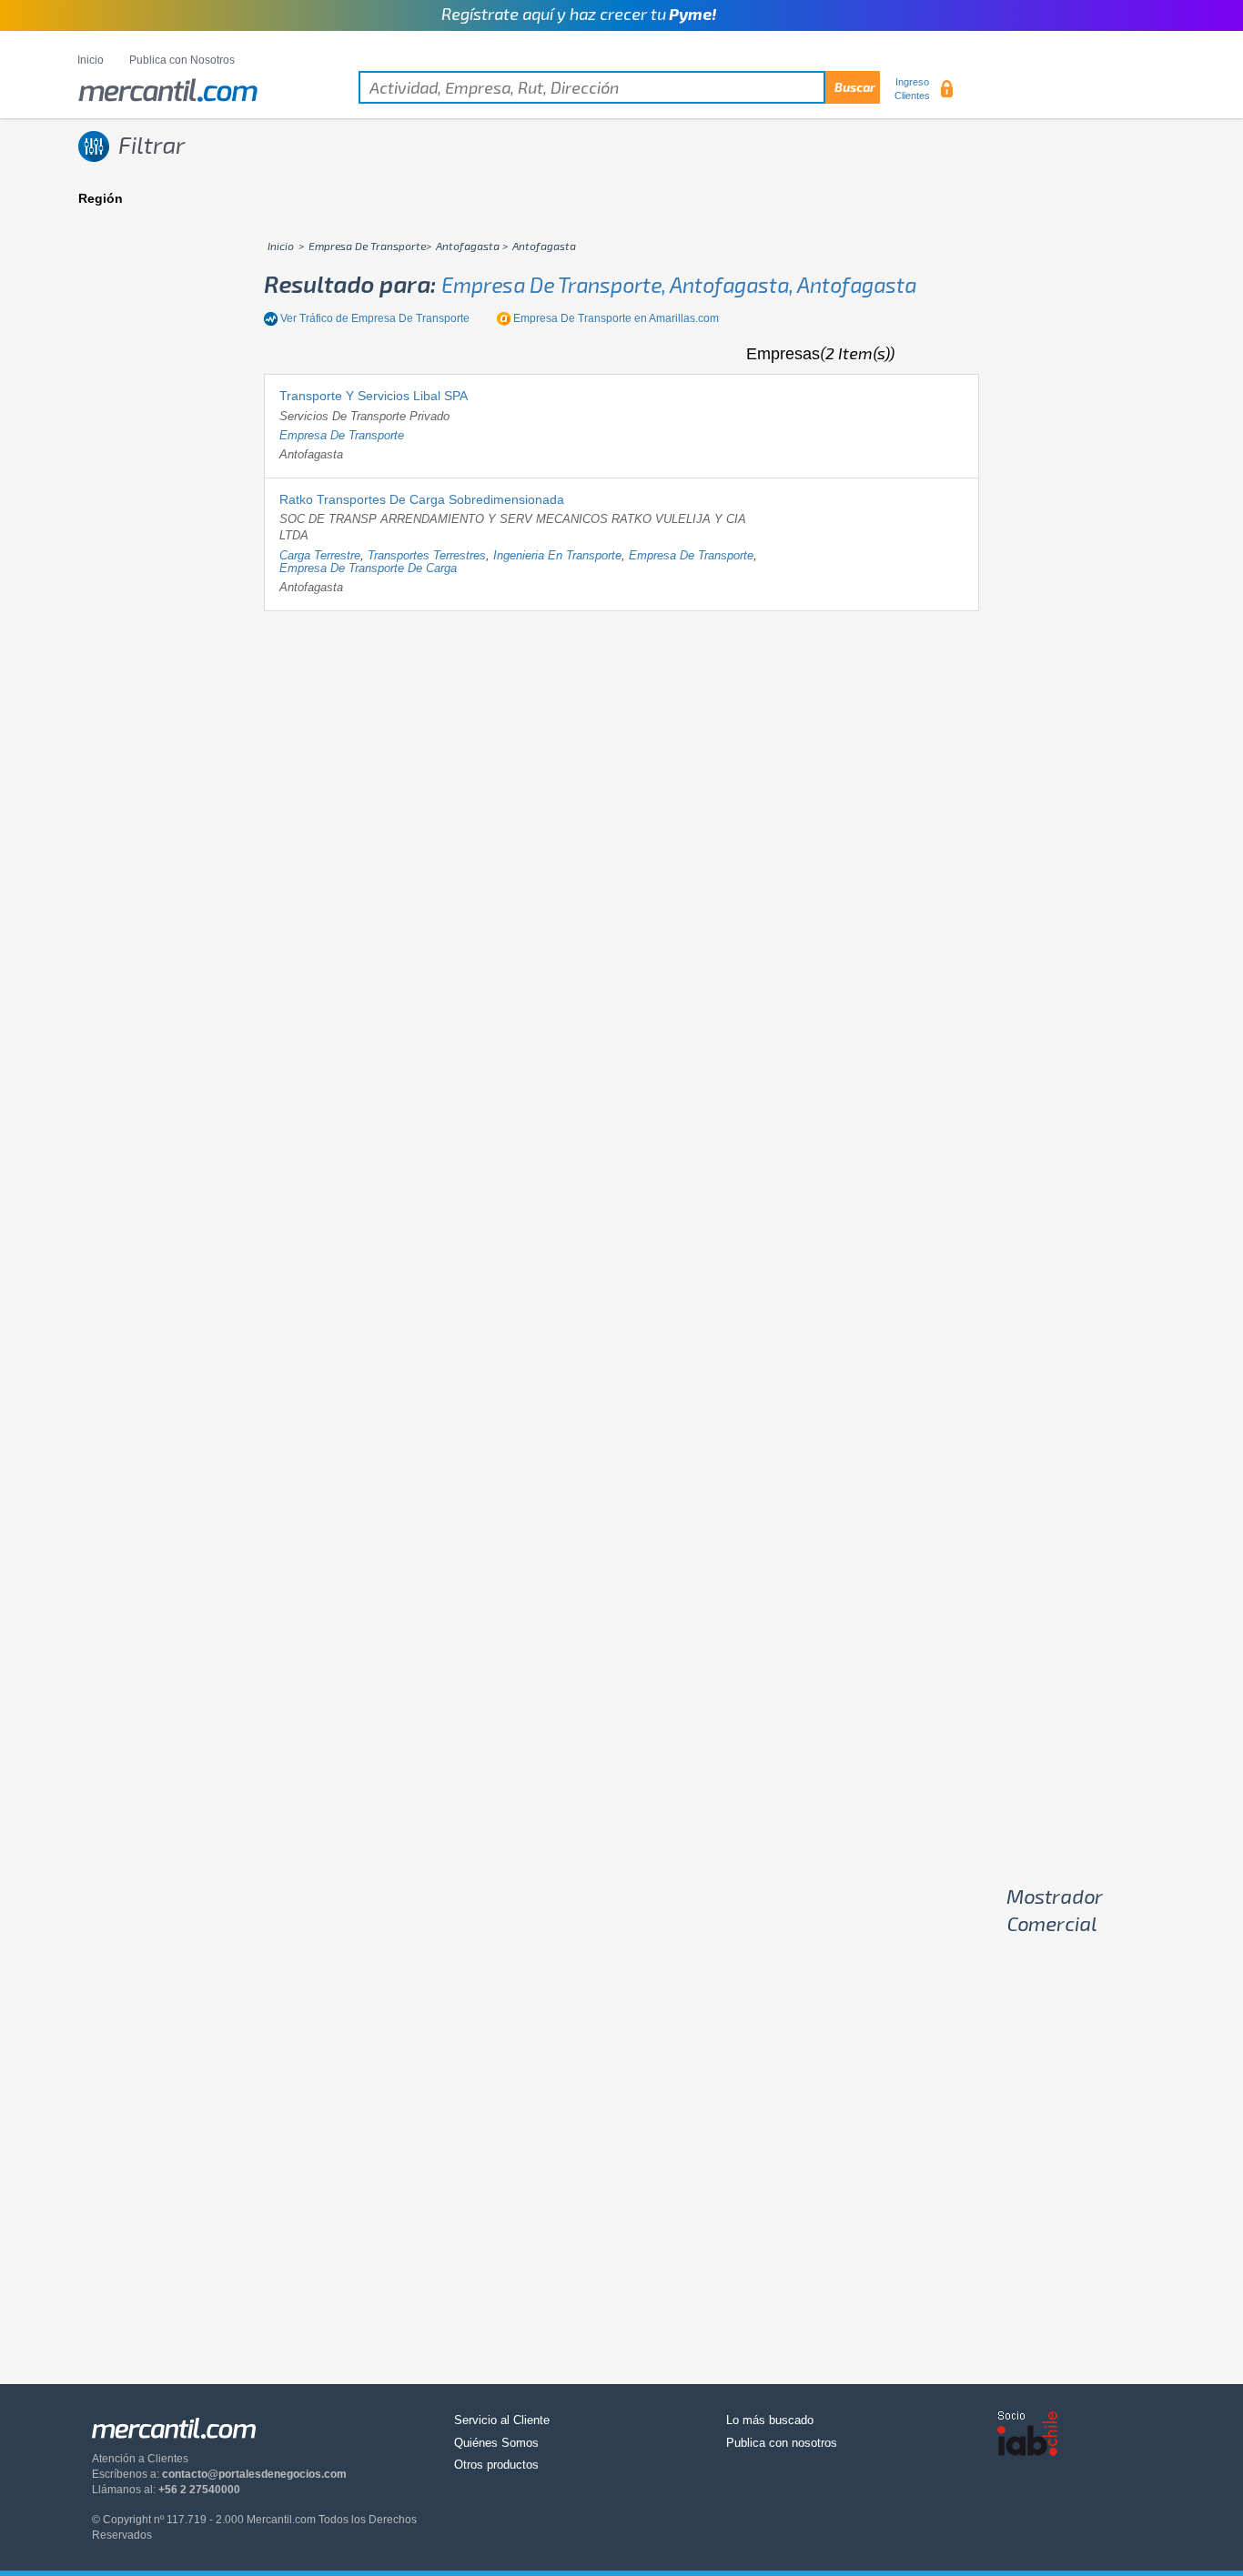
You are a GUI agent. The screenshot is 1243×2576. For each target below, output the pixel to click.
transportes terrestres (427, 555)
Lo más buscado (770, 2420)
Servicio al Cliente (502, 2420)
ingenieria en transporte (557, 555)
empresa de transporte (342, 435)
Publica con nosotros (782, 2443)
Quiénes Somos (496, 2443)
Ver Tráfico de (375, 318)
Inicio (91, 60)
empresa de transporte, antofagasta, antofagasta (679, 285)
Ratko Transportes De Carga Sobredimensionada (422, 499)
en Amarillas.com (616, 318)
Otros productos (496, 2465)
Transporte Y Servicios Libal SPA (374, 396)
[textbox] (619, 87)
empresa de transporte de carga (368, 568)
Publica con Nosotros (182, 60)
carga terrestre (320, 555)
